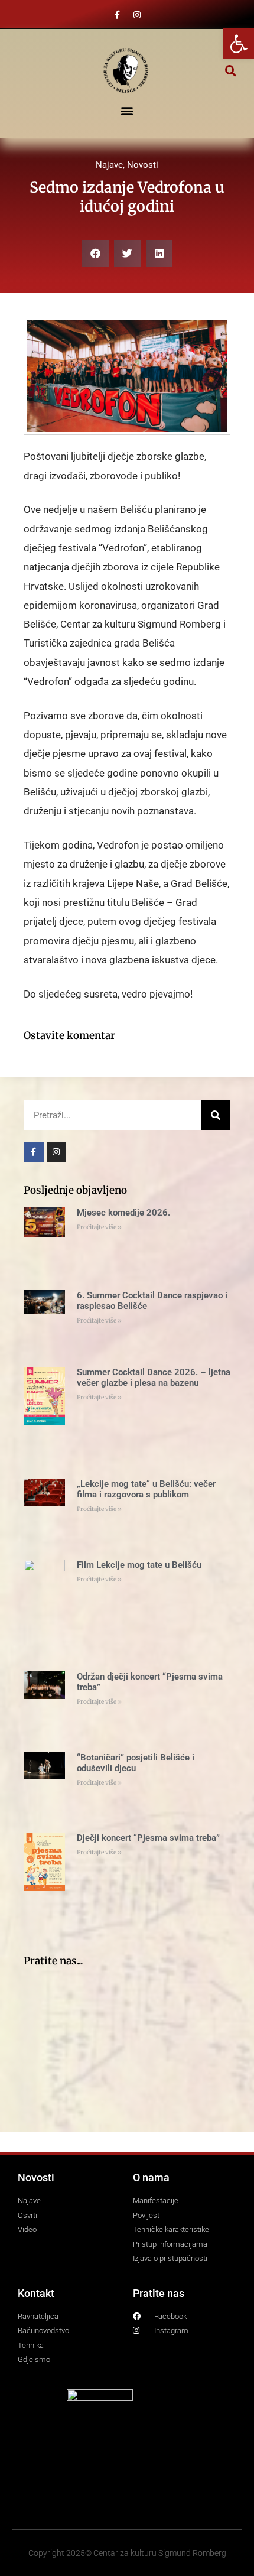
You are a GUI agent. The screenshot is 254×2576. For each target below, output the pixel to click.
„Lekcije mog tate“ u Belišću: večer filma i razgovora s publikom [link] (146, 1489)
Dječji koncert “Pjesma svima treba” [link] (148, 1838)
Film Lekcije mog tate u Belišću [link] (139, 1565)
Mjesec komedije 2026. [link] (123, 1213)
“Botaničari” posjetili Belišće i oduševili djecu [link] (136, 1763)
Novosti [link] (143, 165)
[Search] (216, 1115)
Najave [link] (109, 165)
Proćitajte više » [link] (99, 1227)
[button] (231, 71)
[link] (239, 44)
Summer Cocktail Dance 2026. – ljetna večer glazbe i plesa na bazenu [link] (154, 1378)
